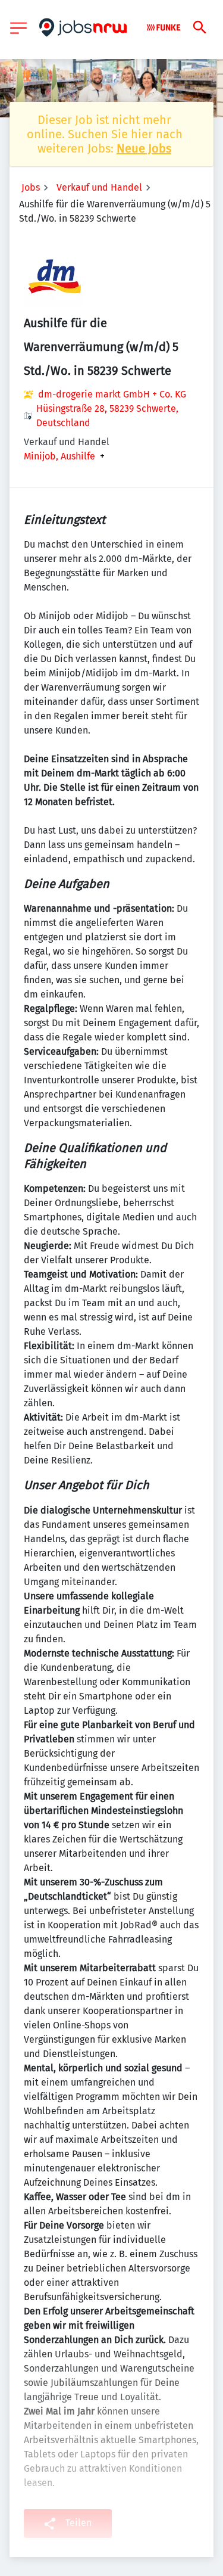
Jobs (31, 187)
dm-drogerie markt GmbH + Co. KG (112, 394)
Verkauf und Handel (99, 187)
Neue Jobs (144, 148)
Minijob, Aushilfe (59, 456)
